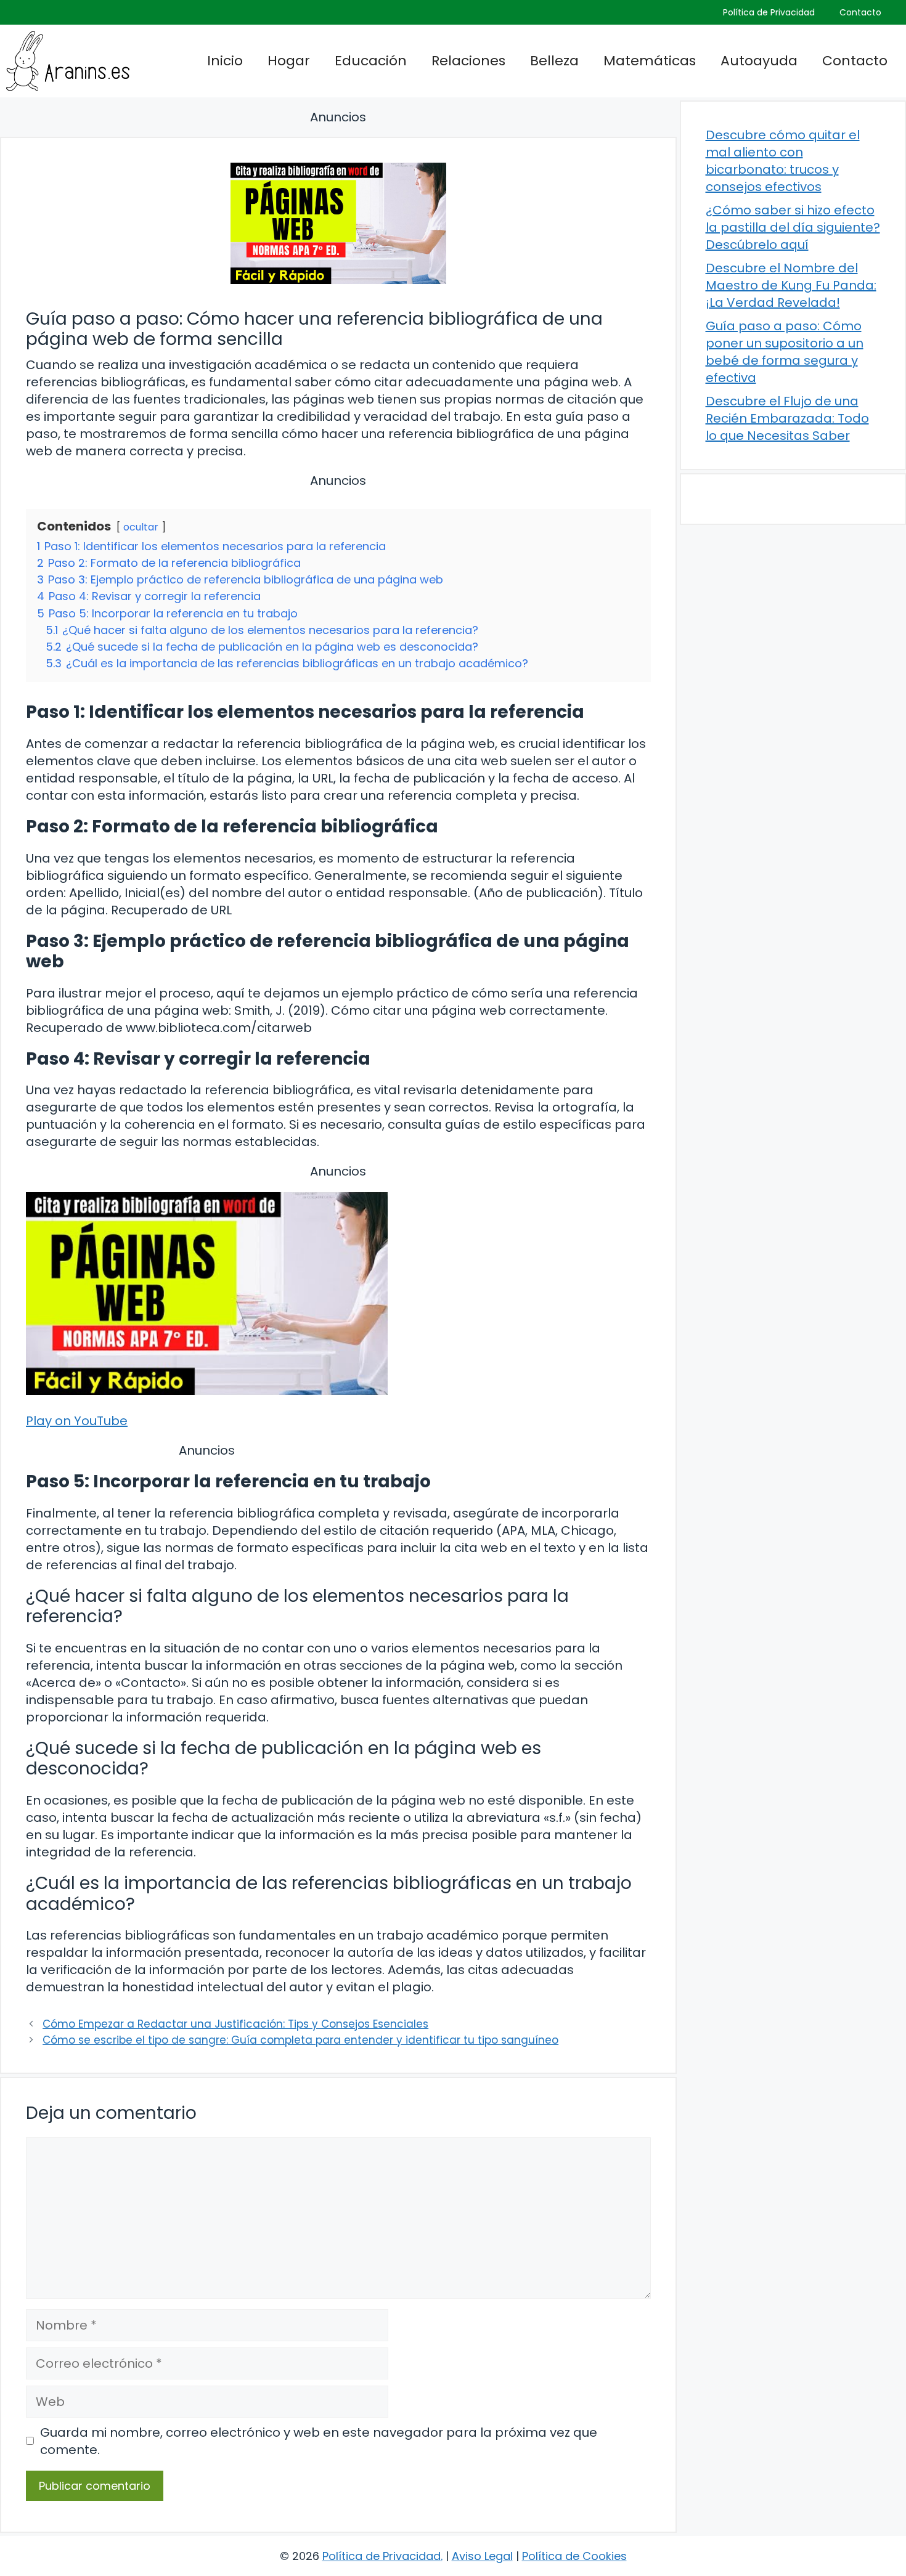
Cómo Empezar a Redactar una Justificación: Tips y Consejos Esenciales (235, 2024)
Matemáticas (650, 61)
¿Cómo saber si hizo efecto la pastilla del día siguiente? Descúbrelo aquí (793, 227)
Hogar (289, 61)
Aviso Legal (482, 2556)
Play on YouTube (77, 1421)
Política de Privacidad (769, 12)
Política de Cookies (574, 2556)
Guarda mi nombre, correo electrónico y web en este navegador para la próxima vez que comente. (319, 2441)
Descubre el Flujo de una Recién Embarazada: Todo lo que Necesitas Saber (787, 418)
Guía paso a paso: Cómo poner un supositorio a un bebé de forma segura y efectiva (785, 352)
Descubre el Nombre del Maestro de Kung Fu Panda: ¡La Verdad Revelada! (791, 285)
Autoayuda (759, 61)
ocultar (141, 527)
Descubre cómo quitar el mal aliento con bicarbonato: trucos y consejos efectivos (783, 161)
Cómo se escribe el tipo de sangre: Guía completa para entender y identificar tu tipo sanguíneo (300, 2040)
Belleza (554, 61)
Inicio (225, 61)
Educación (371, 61)
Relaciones (468, 61)
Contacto (860, 12)
